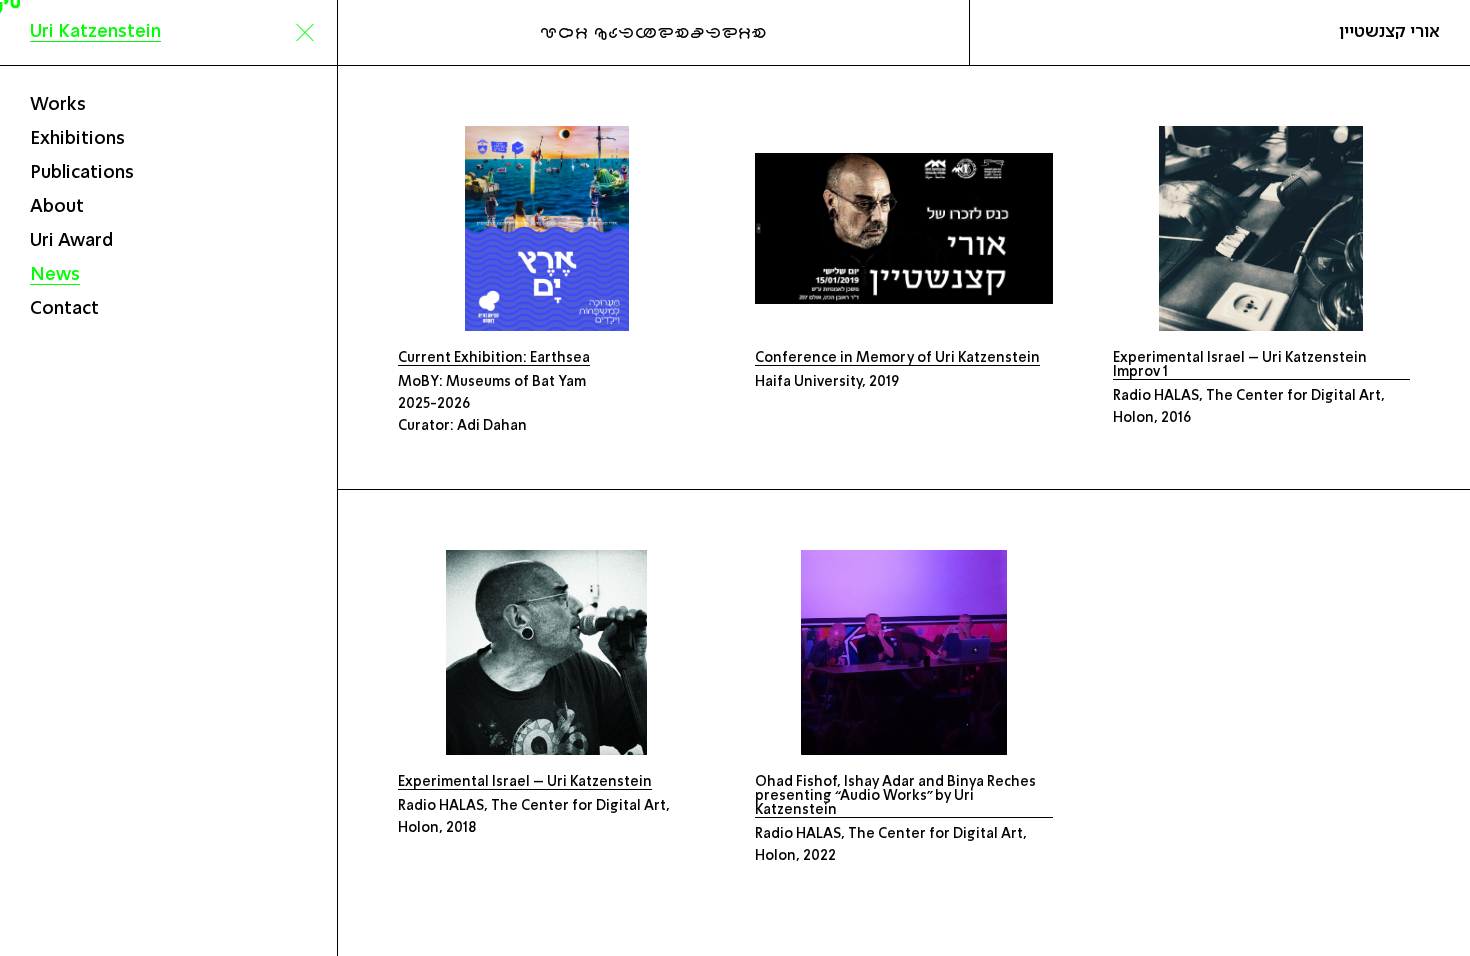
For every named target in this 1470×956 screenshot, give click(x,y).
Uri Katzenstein (95, 32)
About (57, 207)
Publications (82, 173)
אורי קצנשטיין (1389, 32)
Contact (64, 309)
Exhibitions (77, 139)
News (55, 275)
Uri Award (71, 241)
